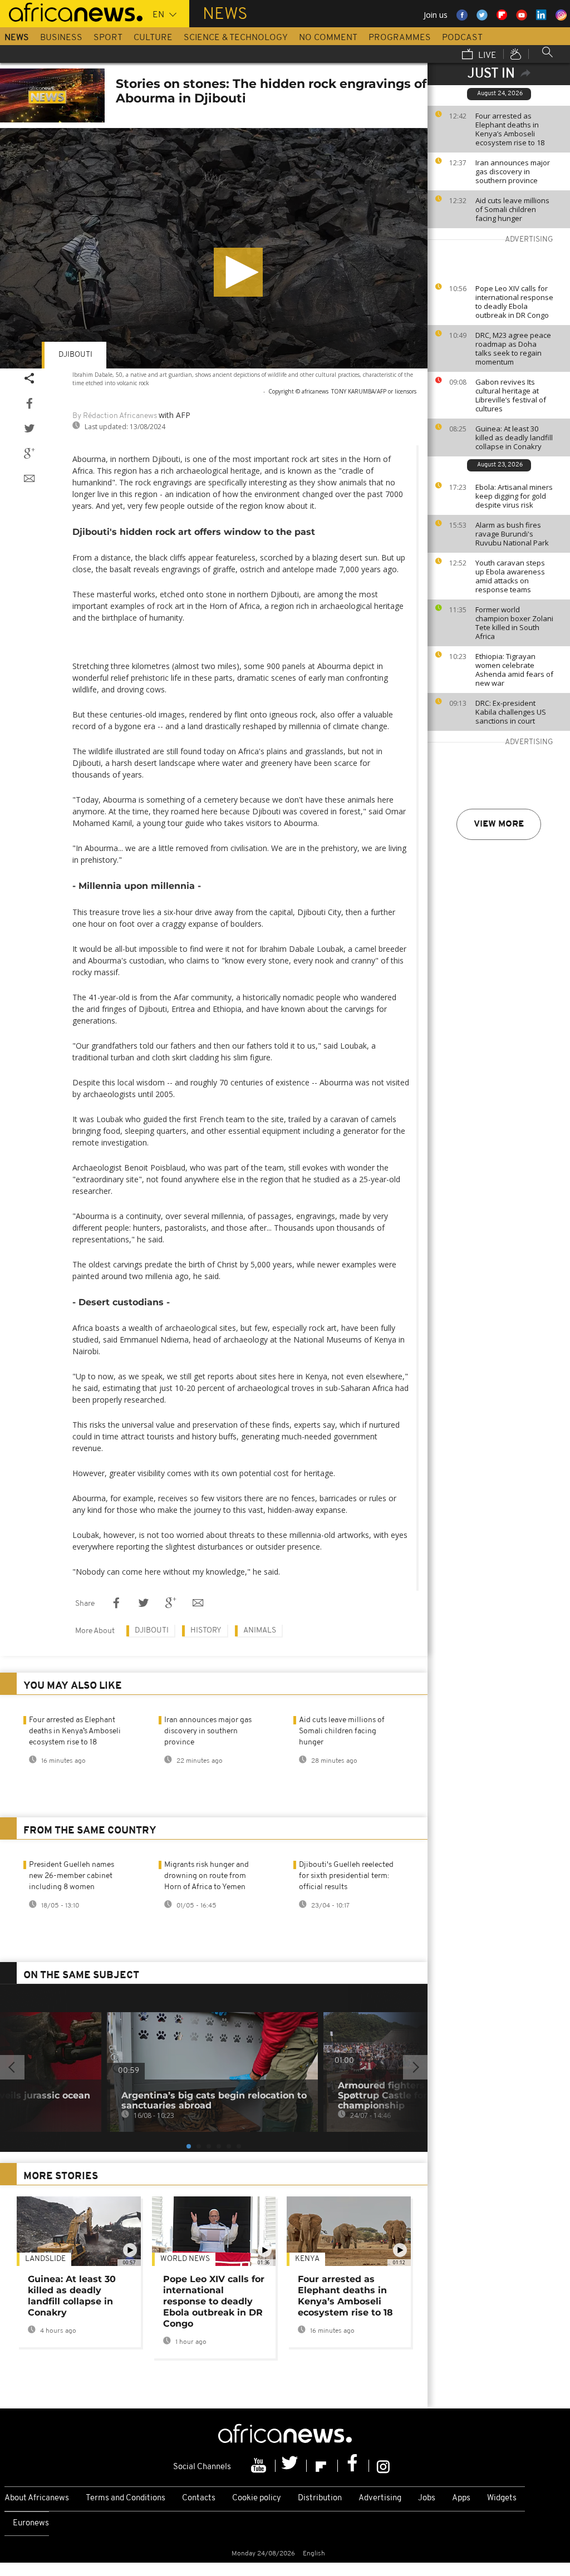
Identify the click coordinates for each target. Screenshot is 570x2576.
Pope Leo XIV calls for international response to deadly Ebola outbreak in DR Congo (514, 302)
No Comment (328, 38)
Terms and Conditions (126, 2498)
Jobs (427, 2498)
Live (486, 56)
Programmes (400, 38)
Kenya (307, 2259)
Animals (260, 1631)
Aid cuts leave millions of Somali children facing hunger (512, 209)
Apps (461, 2498)
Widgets (502, 2498)
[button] (238, 272)
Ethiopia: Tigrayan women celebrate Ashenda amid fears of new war (514, 670)
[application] (214, 248)
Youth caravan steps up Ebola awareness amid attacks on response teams (510, 576)
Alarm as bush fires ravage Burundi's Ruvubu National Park (512, 534)
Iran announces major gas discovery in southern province (513, 171)
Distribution (320, 2498)
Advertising (380, 2498)
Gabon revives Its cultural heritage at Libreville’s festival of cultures (511, 395)
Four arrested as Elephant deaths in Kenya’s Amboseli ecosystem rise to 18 (510, 129)
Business (61, 38)
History (206, 1631)
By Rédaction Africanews (115, 416)
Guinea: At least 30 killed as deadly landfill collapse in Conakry (514, 437)
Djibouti (75, 355)
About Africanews (37, 2498)
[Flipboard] (322, 2466)
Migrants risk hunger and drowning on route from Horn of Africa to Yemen (207, 1876)
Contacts (199, 2498)
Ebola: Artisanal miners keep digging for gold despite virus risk (514, 496)
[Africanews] (71, 11)
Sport (108, 38)
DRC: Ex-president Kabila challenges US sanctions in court (511, 712)
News (17, 38)
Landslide (45, 2259)
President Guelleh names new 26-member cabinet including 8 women (72, 1876)
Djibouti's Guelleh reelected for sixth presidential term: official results (346, 1876)
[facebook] (353, 2466)
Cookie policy (257, 2498)
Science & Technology (236, 38)
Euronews (31, 2523)
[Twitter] (291, 2466)
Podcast (462, 38)
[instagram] (383, 2466)
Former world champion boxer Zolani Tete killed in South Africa (514, 623)
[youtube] (260, 2466)
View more (499, 824)
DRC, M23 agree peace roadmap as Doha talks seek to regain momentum (513, 348)
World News (185, 2259)
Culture (153, 38)
